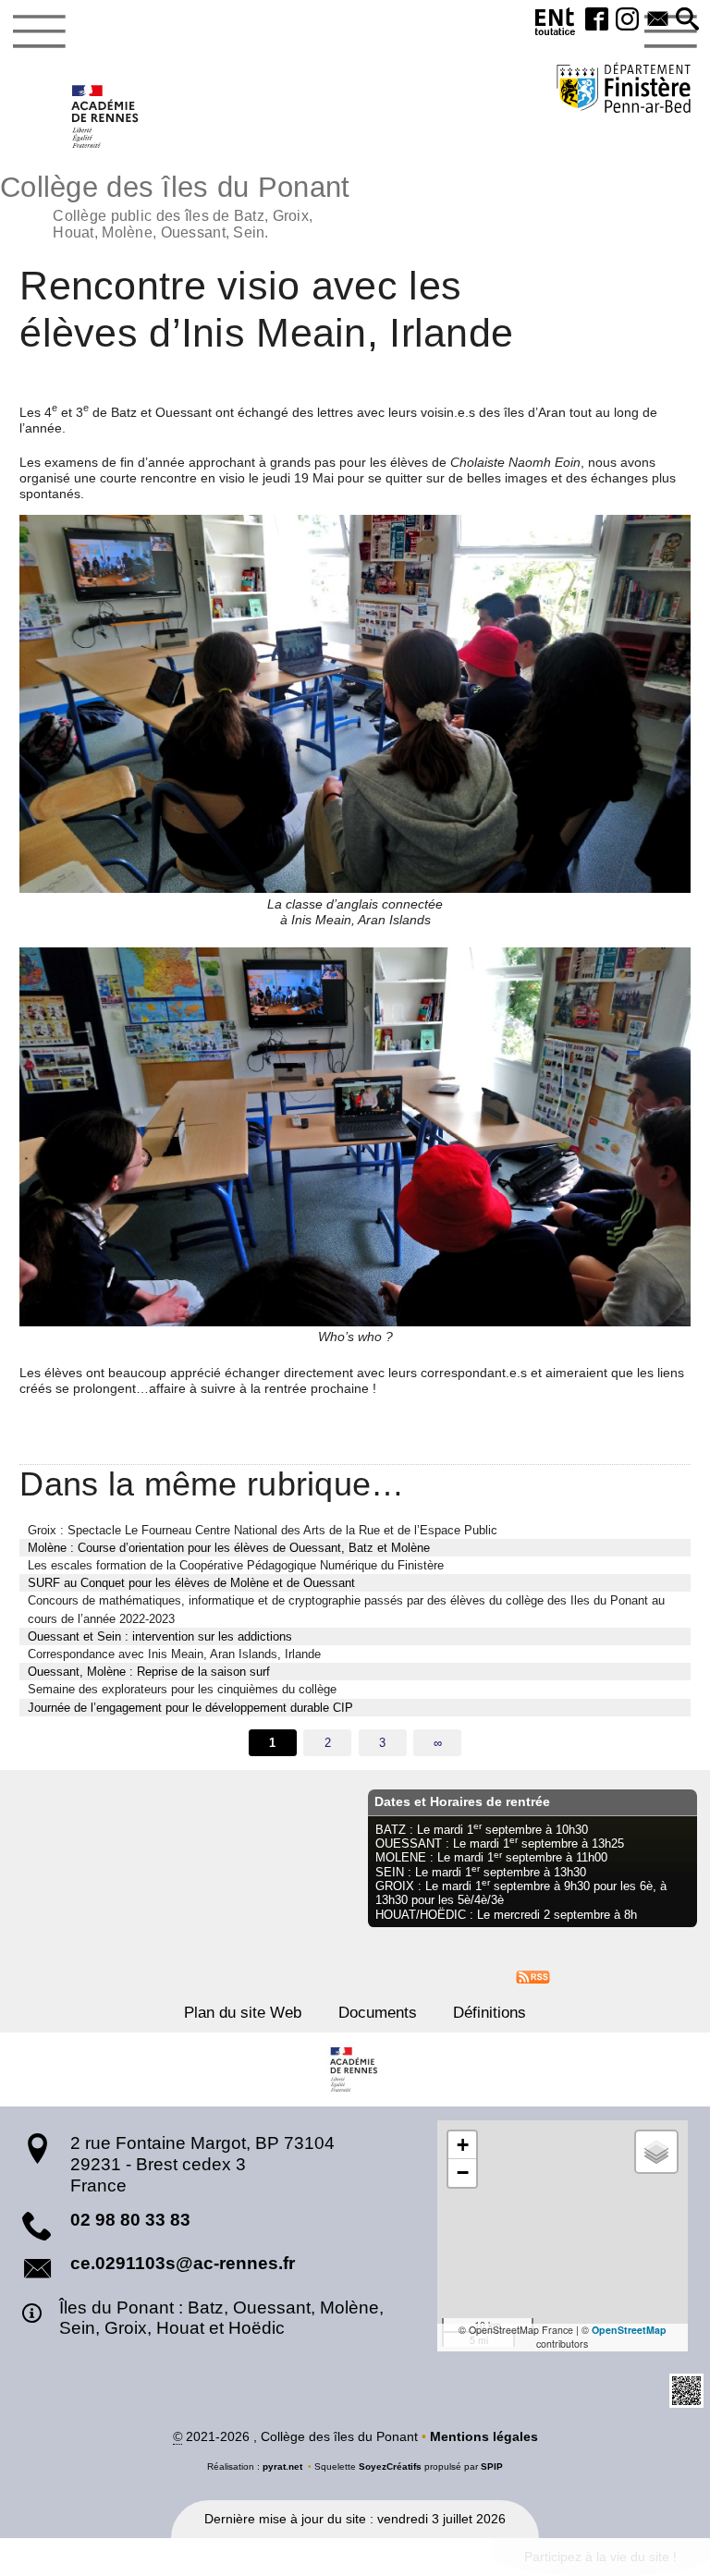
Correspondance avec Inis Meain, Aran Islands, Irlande (174, 1654)
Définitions (490, 2013)
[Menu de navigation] (39, 31)
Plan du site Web (243, 2013)
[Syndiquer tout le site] (533, 1976)
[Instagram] (627, 20)
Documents (378, 2013)
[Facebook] (597, 20)
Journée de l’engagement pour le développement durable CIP (190, 1708)
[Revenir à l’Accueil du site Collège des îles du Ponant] (106, 116)
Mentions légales (484, 2436)
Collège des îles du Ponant (175, 205)
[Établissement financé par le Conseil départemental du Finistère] (624, 90)
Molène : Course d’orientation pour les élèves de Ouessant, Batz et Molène (229, 1548)
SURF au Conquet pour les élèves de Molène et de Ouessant (191, 1583)
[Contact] (658, 20)
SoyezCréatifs (390, 2466)
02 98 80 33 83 (130, 2220)
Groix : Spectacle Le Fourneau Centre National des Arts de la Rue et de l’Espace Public (263, 1530)
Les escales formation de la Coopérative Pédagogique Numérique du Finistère (236, 1565)
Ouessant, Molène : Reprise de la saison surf (149, 1672)
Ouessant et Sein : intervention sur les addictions (160, 1636)
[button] (687, 20)
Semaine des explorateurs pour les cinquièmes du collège (182, 1689)
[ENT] (556, 24)
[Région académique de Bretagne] (355, 2069)
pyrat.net (282, 2466)
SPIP (492, 2466)
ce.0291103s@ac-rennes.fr (183, 2263)
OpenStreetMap (629, 2330)
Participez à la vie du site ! (600, 2557)
